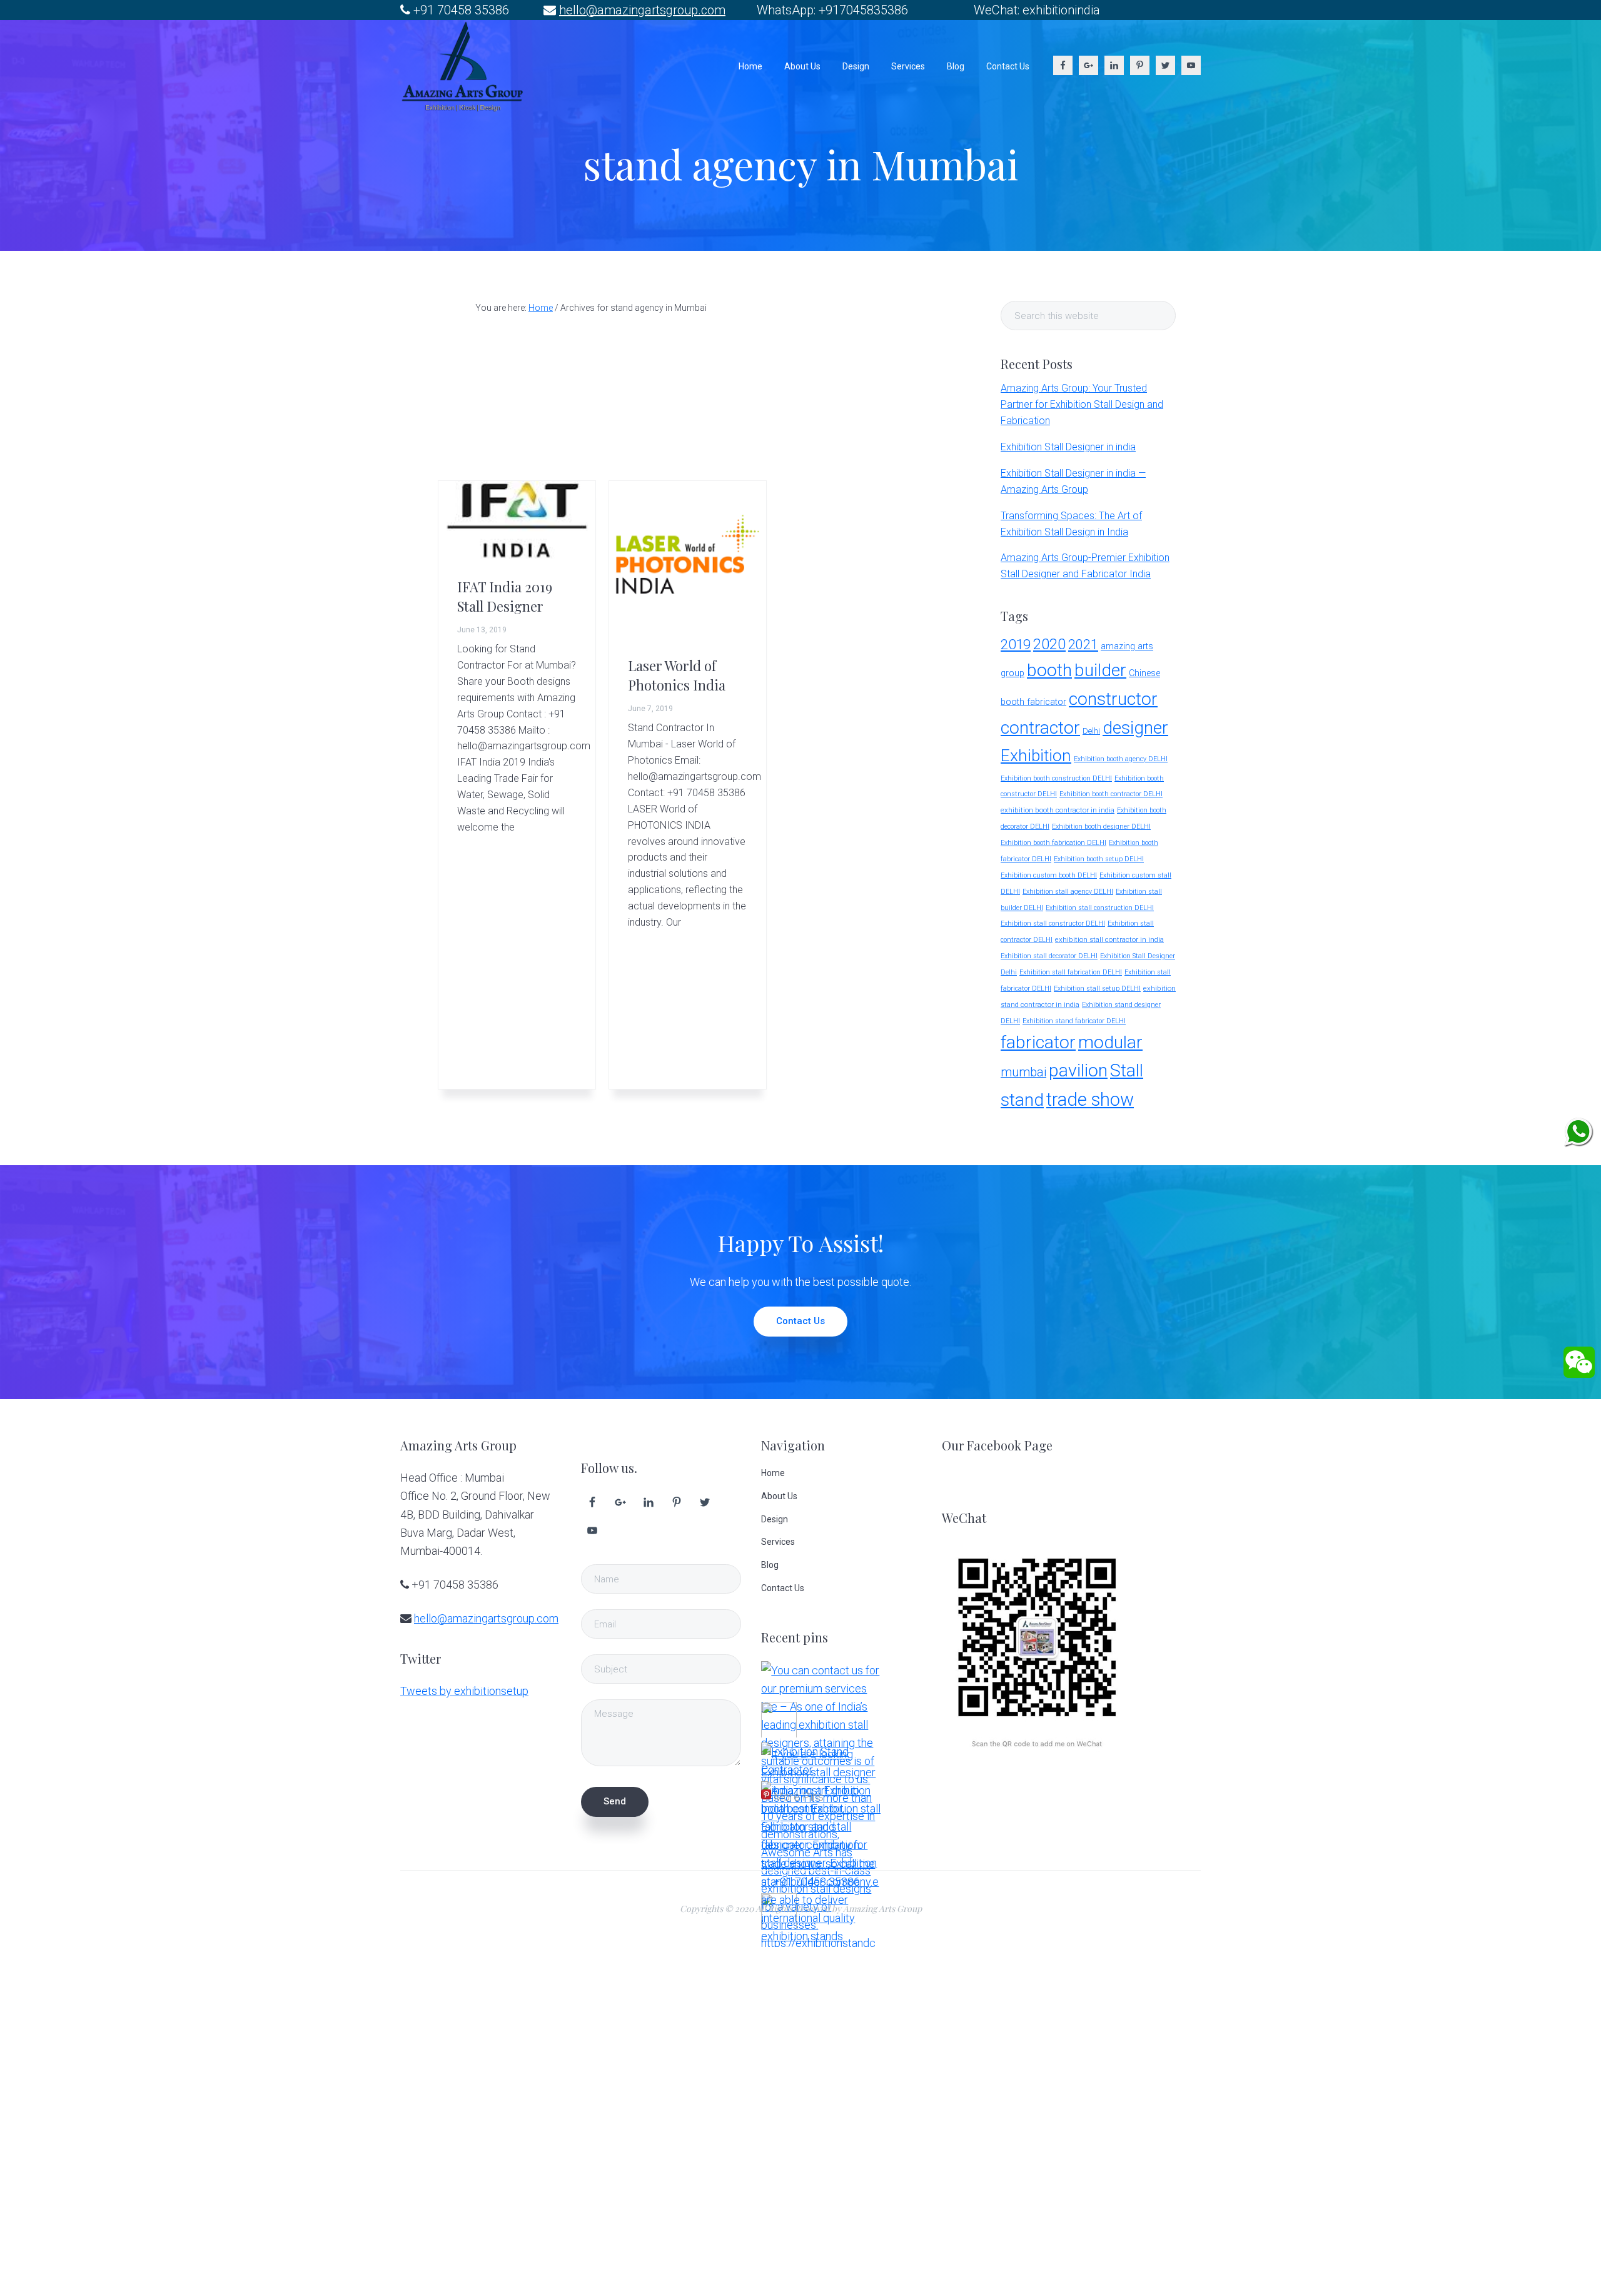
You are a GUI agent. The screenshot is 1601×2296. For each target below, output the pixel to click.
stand (1022, 1100)
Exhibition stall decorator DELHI (1049, 956)
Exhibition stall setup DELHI (1097, 989)
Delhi (1091, 731)
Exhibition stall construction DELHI (1100, 908)
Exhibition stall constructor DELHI (1053, 923)
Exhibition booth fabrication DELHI (1053, 843)
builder (1100, 670)
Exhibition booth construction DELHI (1056, 778)
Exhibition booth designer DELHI (1101, 827)
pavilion (1078, 1070)
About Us (779, 1496)
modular (1110, 1042)
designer (1135, 728)
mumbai (1023, 1072)
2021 (1083, 645)
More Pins (799, 1797)
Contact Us (800, 1321)
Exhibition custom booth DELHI (1049, 875)
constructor (1113, 699)
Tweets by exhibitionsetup (464, 1691)
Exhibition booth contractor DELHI (1111, 794)
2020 (1049, 644)
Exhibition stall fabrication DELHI (1071, 972)
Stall (1127, 1070)
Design (775, 1519)
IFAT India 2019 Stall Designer (505, 596)
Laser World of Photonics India (677, 675)
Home (773, 1473)
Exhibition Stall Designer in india (1068, 447)
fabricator (1038, 1042)
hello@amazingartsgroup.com (642, 10)
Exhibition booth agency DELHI (1121, 759)
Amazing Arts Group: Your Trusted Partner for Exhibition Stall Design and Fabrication (1082, 404)
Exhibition (1036, 755)
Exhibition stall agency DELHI (1068, 892)
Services (778, 1542)
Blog (770, 1565)
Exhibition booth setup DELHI (1099, 859)
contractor (1040, 728)
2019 (1016, 644)
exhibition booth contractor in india (1058, 810)
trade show (1090, 1100)
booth (1049, 670)
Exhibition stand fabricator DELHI (1074, 1021)
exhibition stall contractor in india (1109, 939)
